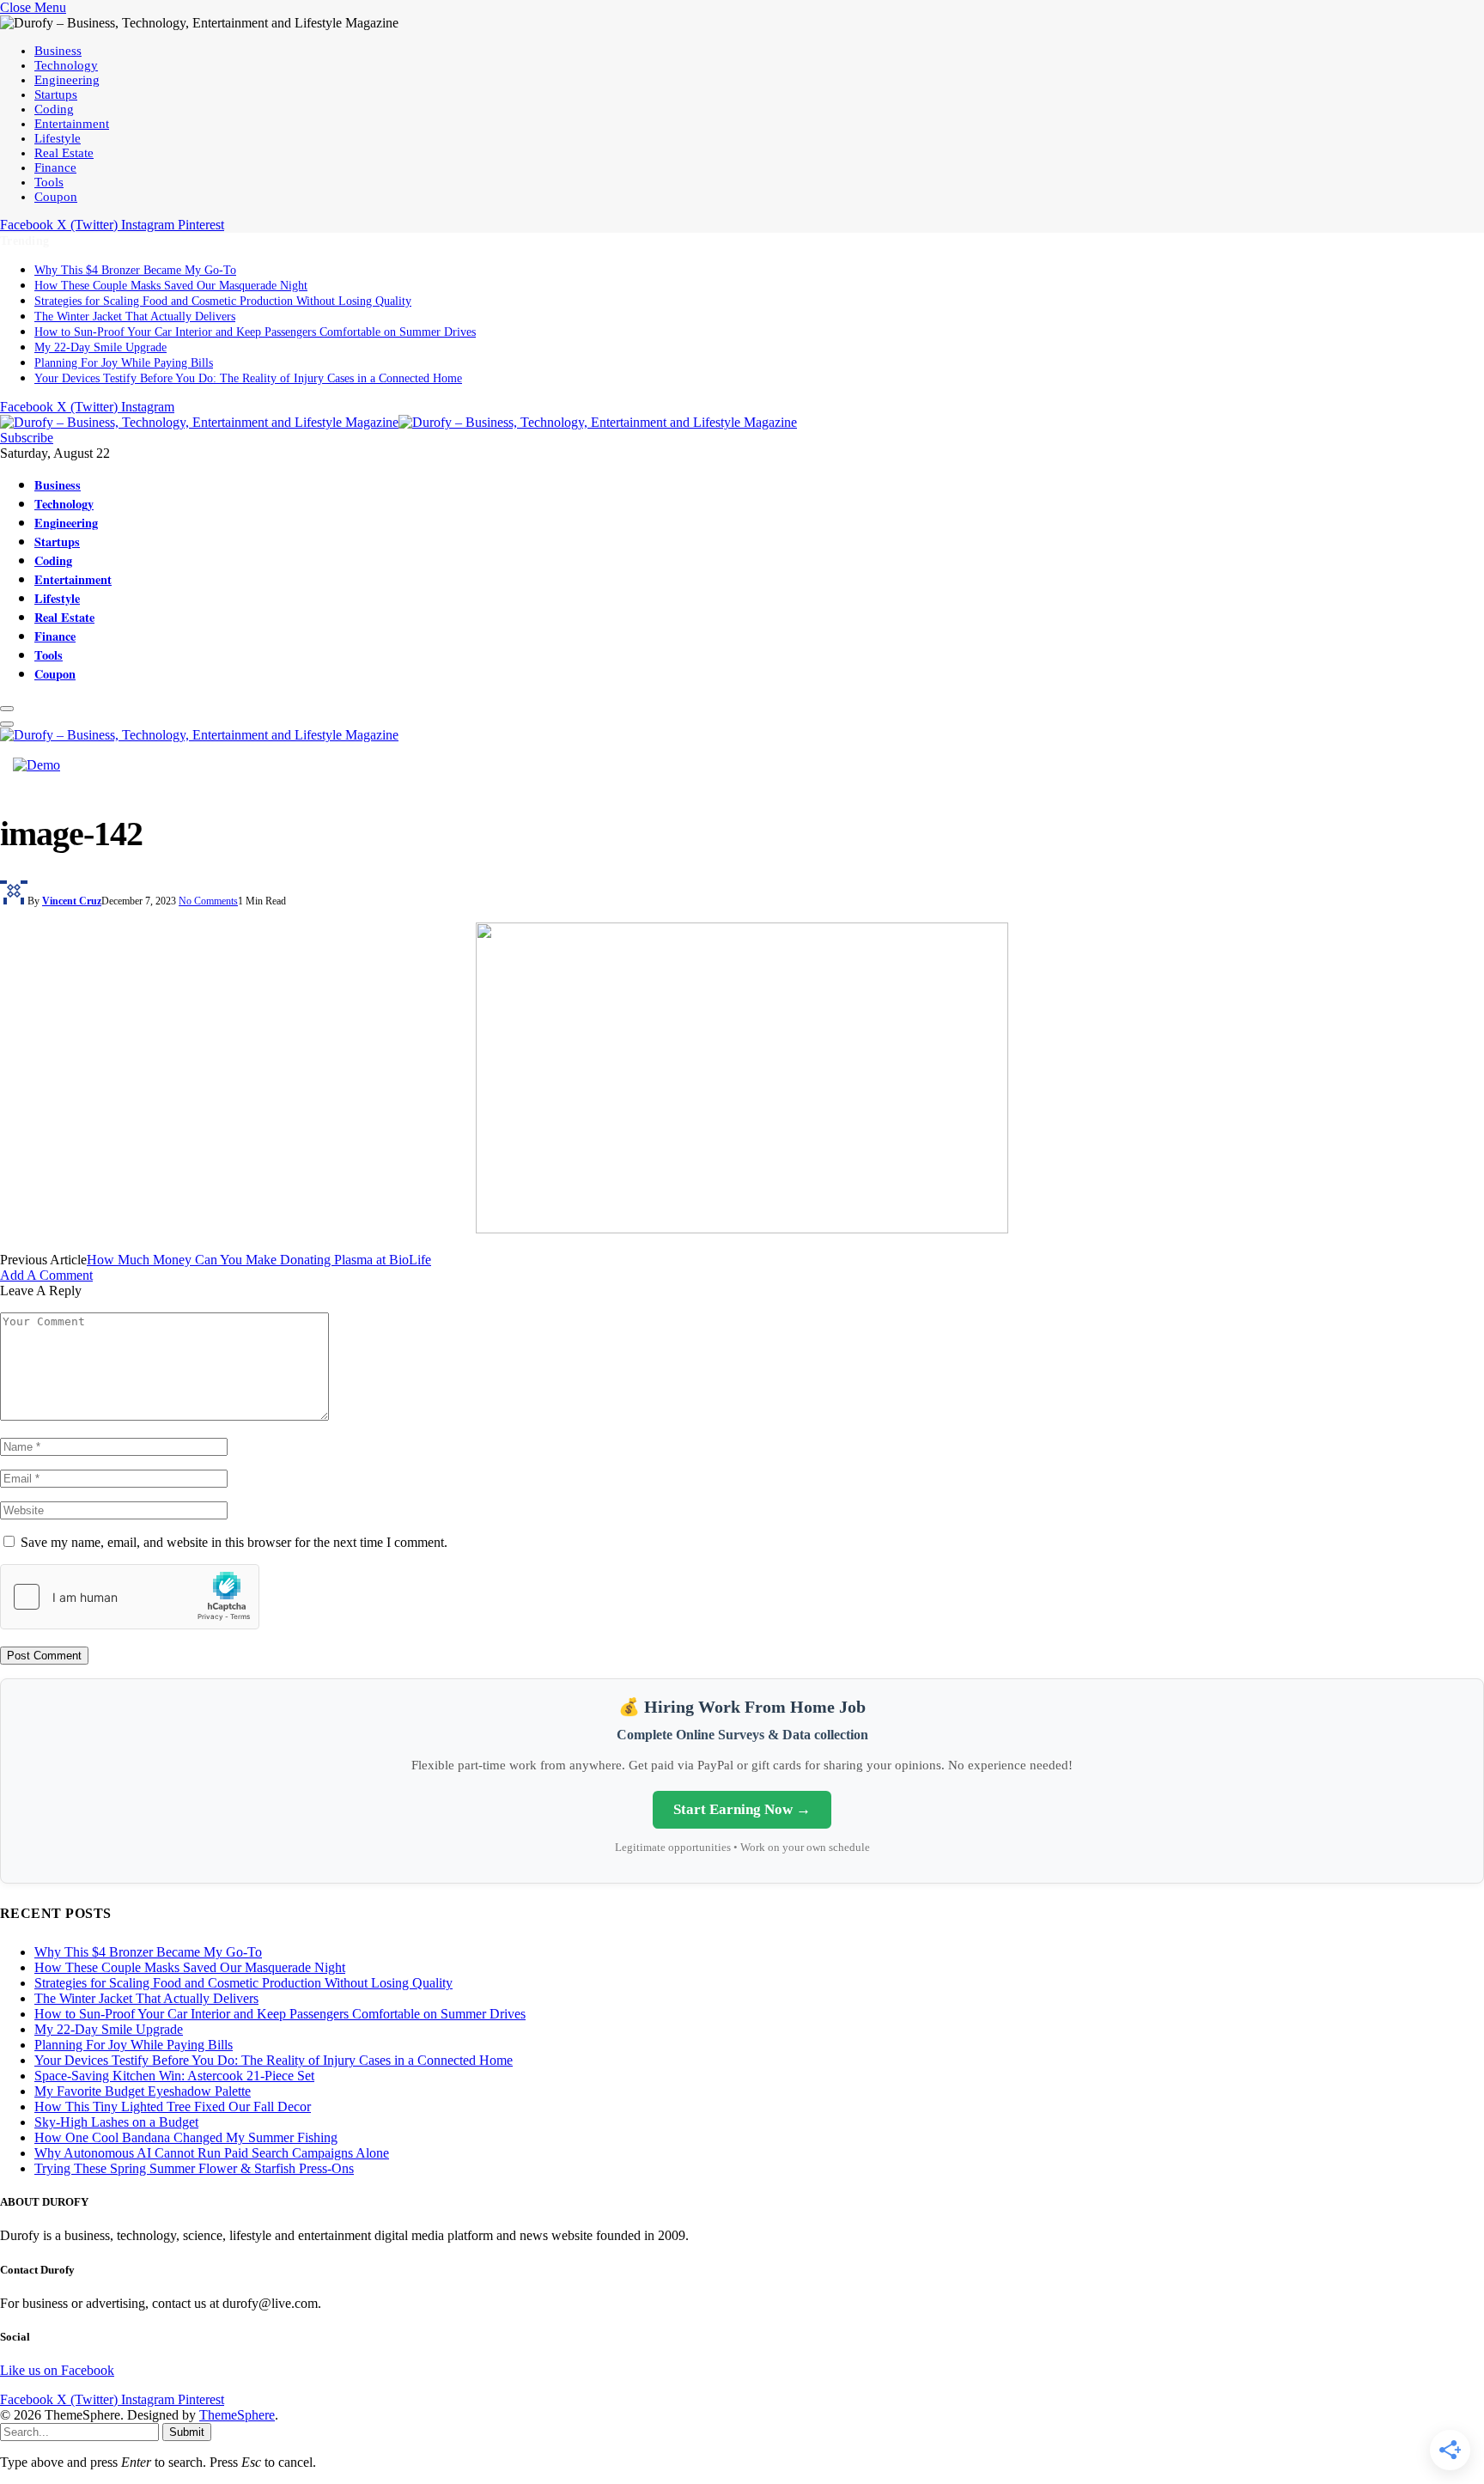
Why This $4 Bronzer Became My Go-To (135, 270)
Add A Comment (46, 1275)
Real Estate (64, 153)
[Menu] (7, 709)
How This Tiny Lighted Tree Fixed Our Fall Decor (173, 2107)
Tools (49, 182)
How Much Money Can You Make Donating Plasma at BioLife (259, 1260)
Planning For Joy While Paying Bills (124, 363)
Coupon (56, 197)
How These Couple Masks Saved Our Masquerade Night (171, 286)
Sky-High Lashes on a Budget (116, 2122)
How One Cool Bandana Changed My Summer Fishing (186, 2137)
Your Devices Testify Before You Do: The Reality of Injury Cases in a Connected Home (248, 378)
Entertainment (72, 124)
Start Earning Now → (742, 1809)
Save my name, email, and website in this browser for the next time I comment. (234, 1542)
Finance (55, 167)
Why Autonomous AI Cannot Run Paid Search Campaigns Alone (212, 2153)
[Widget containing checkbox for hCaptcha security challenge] (130, 1597)
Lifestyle (58, 138)
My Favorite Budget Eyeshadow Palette (143, 2091)
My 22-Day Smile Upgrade (100, 347)
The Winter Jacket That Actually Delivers (135, 317)
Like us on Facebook (57, 2370)
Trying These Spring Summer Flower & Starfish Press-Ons (194, 2168)
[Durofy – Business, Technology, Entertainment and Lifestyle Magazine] (398, 422)
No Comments (208, 901)
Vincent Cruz (72, 901)
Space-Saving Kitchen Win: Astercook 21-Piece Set (174, 2076)
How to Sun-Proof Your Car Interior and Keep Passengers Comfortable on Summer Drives (255, 332)
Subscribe (27, 438)
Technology (66, 65)
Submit (187, 2432)
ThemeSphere (237, 2415)
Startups (56, 94)
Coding (54, 109)
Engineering (67, 80)
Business (58, 51)
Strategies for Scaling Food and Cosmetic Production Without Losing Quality (223, 301)
